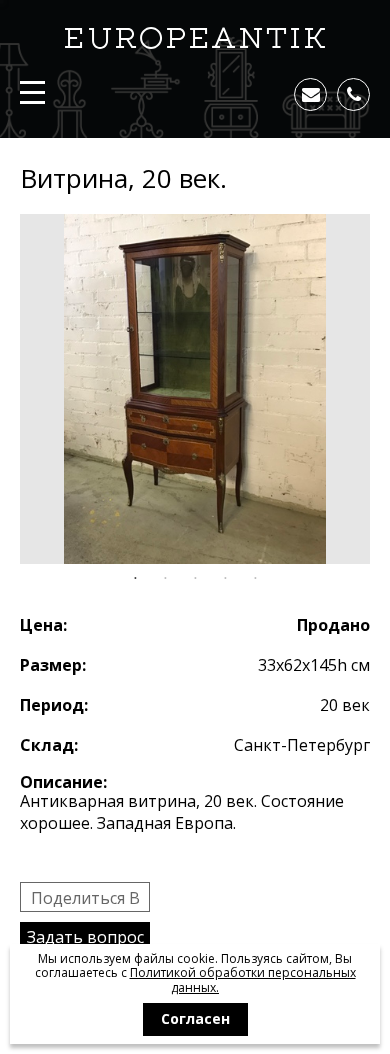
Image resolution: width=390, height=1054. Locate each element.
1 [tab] (135, 579)
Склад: (49, 745)
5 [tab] (255, 579)
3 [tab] (195, 579)
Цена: (43, 625)
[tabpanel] (195, 389)
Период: (54, 705)
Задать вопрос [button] (85, 937)
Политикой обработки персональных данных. (243, 979)
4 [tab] (225, 579)
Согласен (195, 1018)
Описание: (63, 782)
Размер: (53, 665)
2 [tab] (165, 579)
